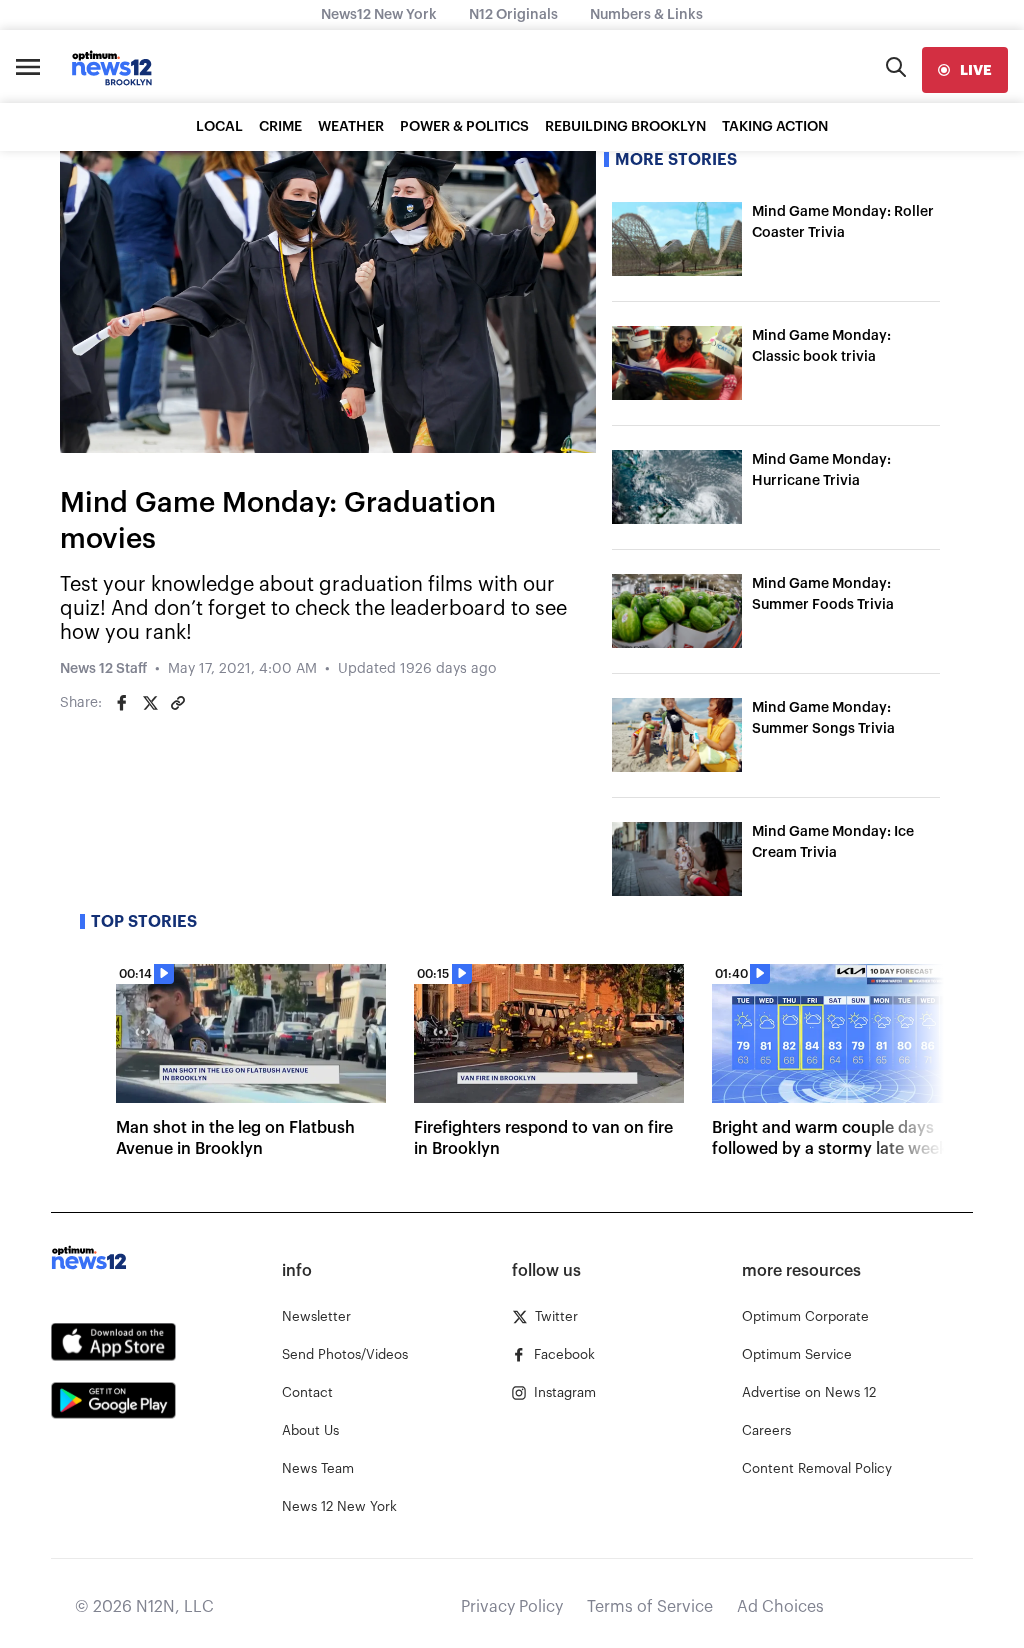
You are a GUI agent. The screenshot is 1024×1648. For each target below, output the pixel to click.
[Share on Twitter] (150, 703)
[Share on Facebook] (122, 703)
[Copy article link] (178, 703)
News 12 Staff (103, 669)
